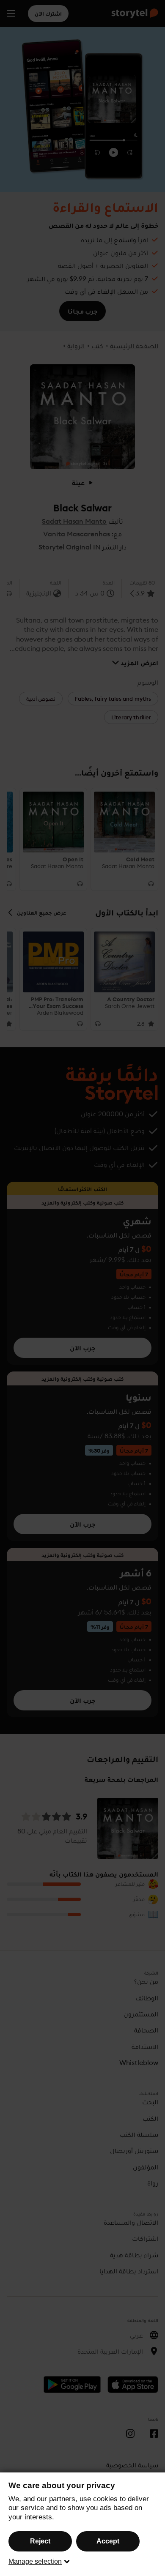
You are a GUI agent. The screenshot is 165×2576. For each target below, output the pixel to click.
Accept (108, 2541)
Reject (40, 2541)
